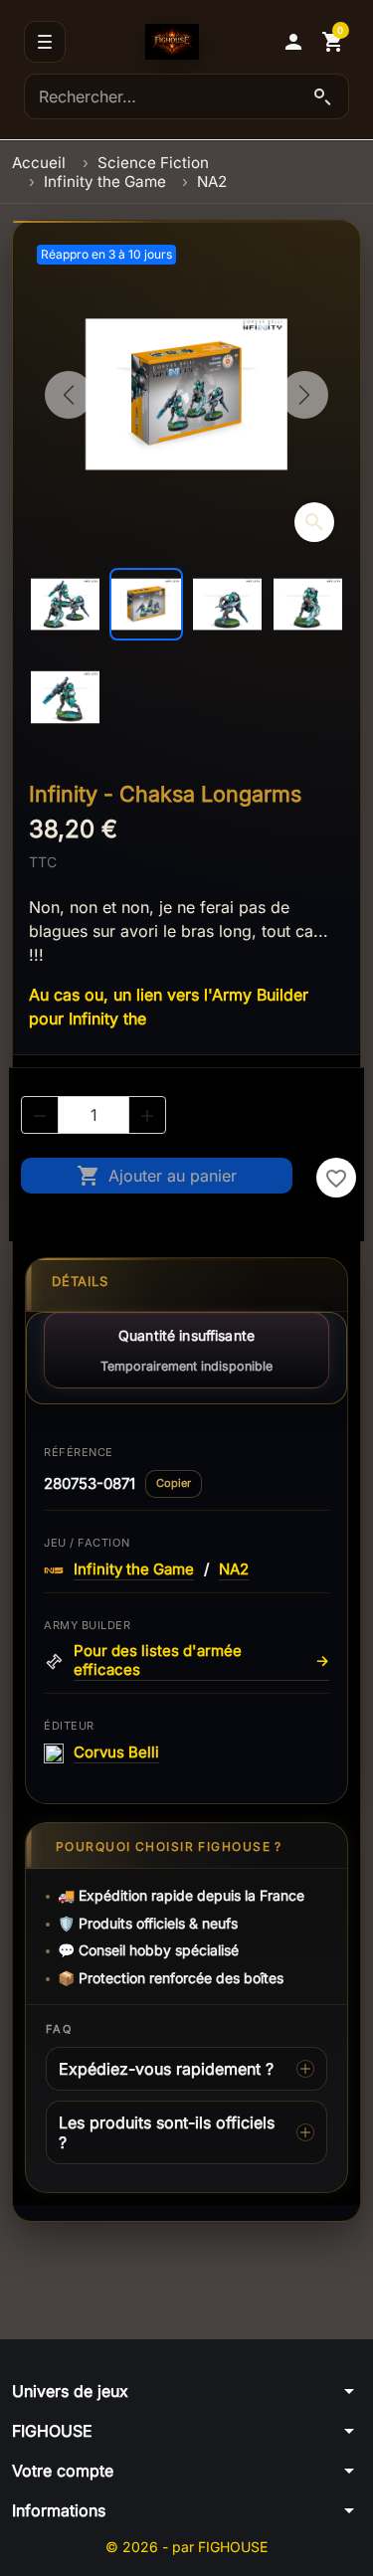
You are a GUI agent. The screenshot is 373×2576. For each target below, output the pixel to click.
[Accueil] (172, 42)
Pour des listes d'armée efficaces (201, 1660)
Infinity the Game (134, 1569)
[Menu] (45, 42)
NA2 (234, 1569)
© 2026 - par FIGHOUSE (186, 2547)
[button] (293, 42)
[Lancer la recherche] (322, 96)
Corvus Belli (116, 1752)
